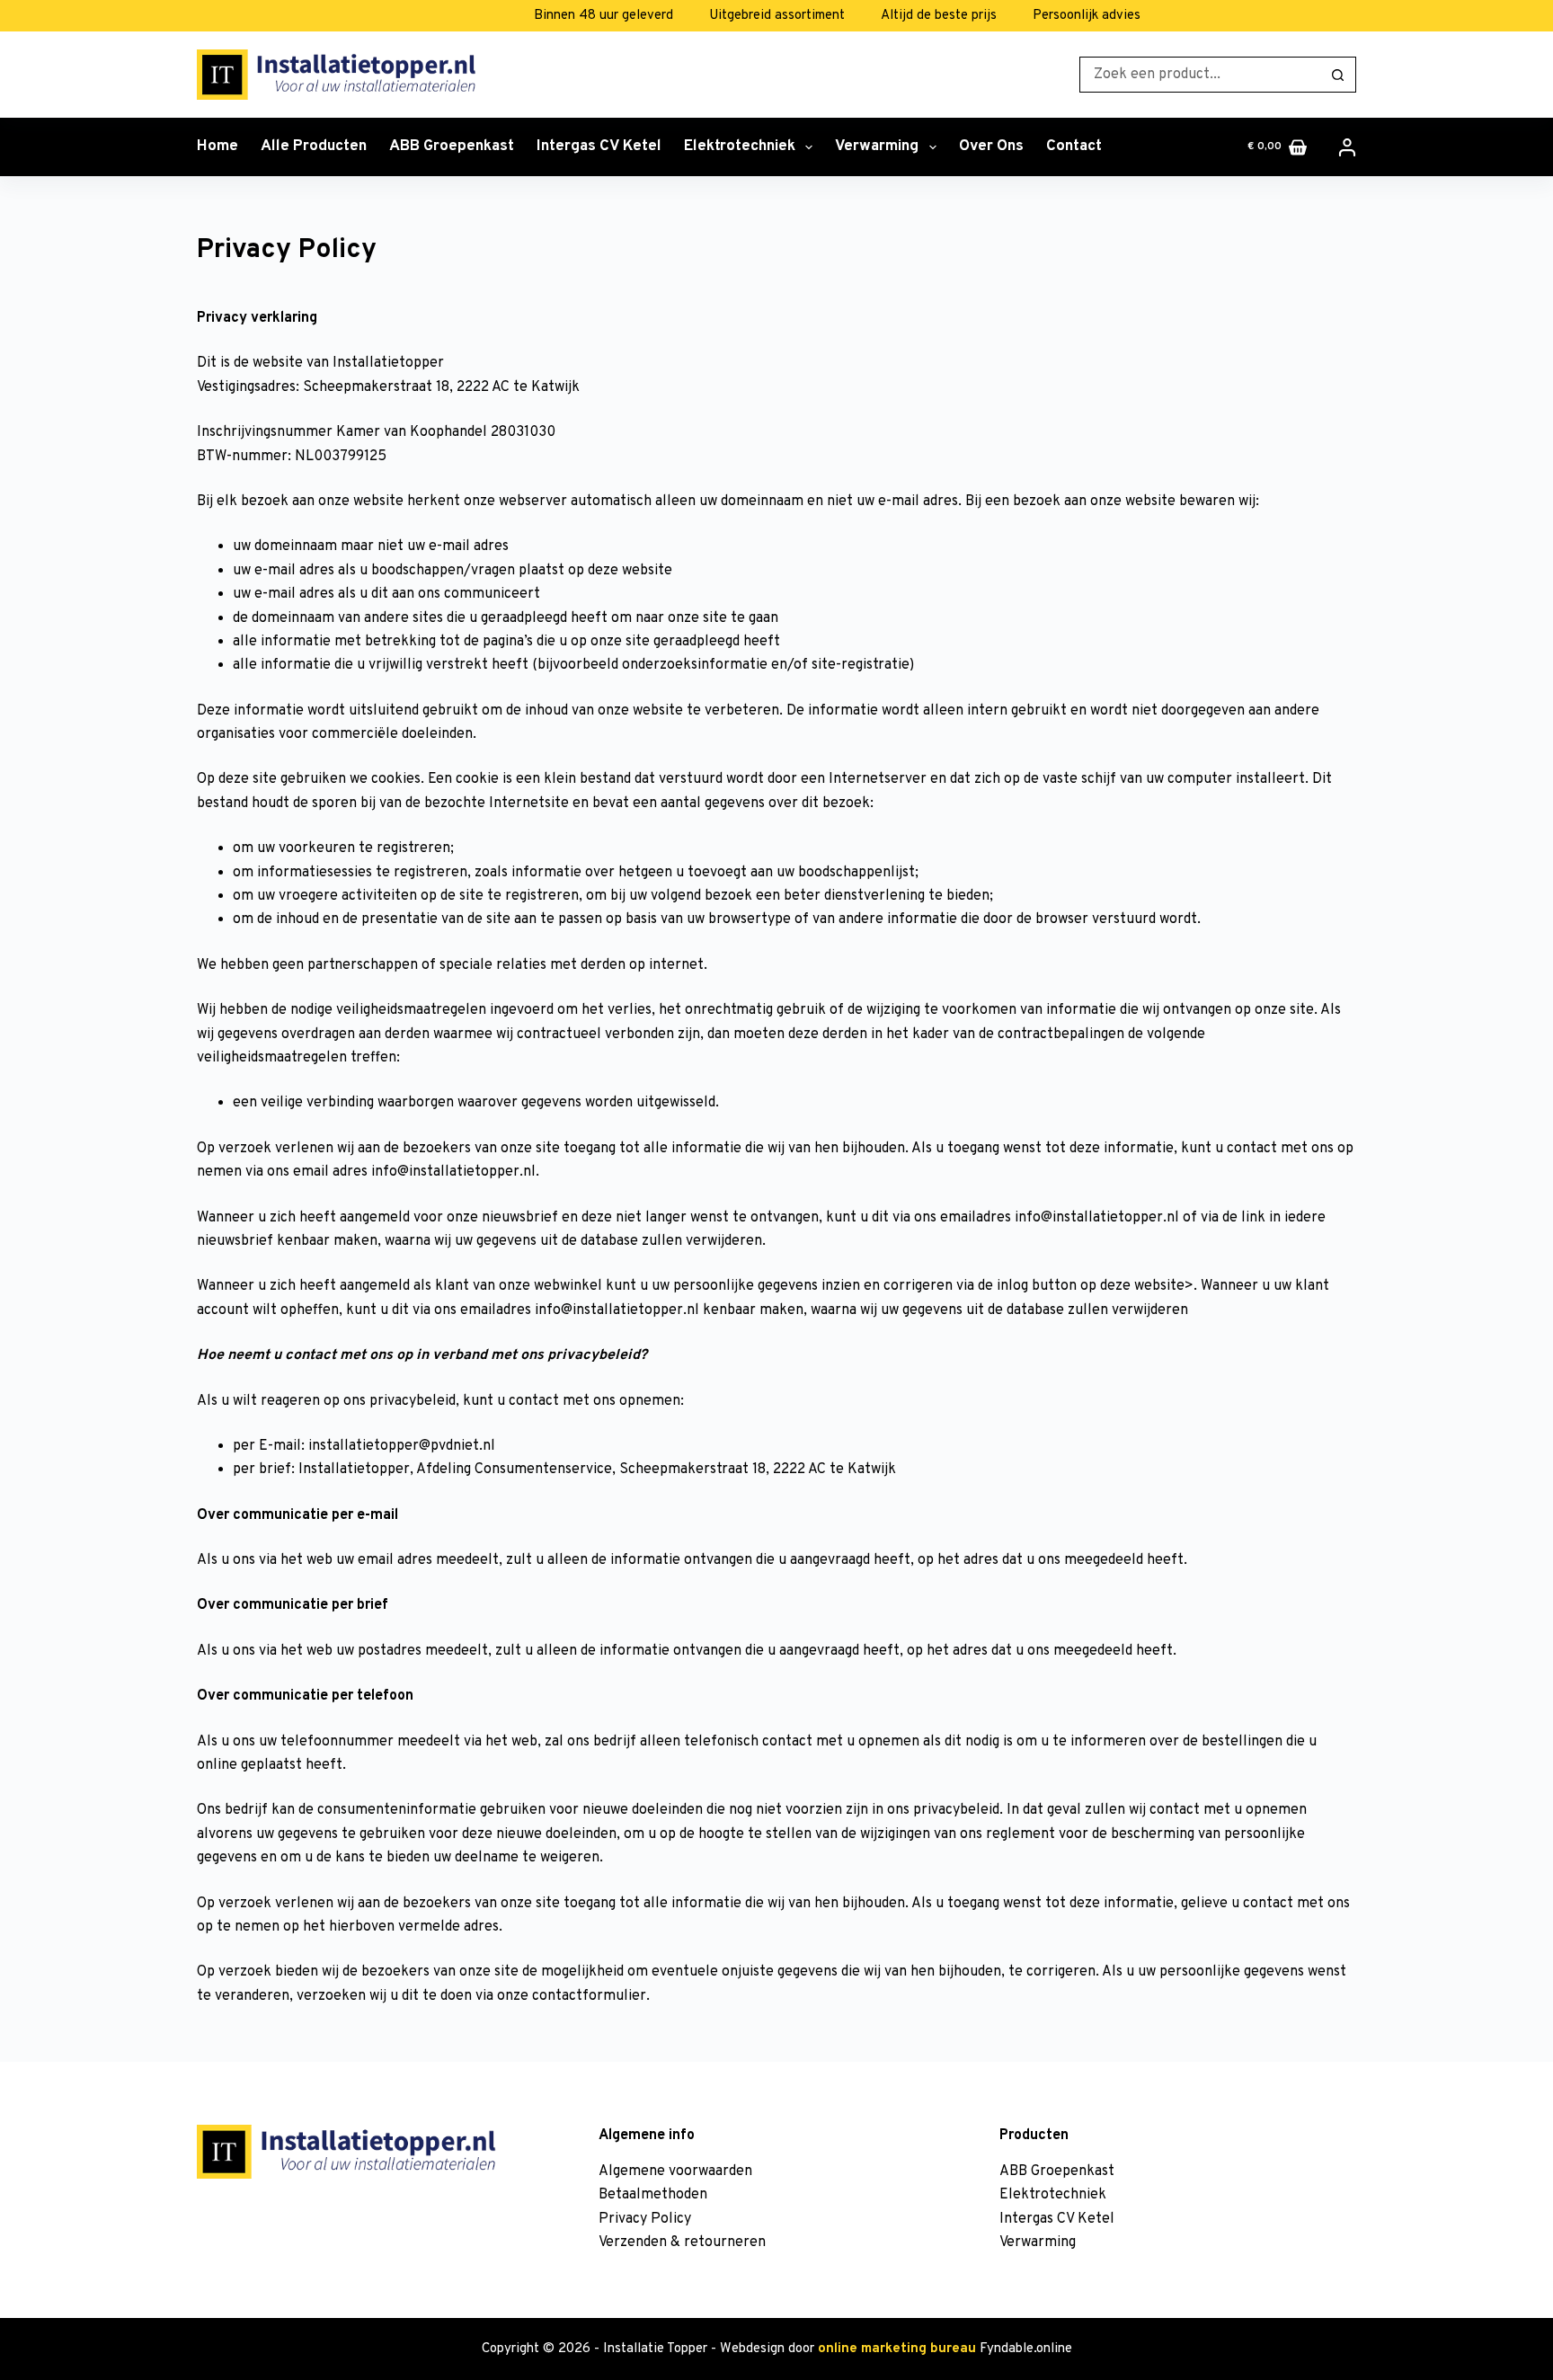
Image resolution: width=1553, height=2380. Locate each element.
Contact (1074, 147)
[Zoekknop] (1338, 75)
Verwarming (877, 147)
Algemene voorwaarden (675, 2171)
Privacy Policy (645, 2219)
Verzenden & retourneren (682, 2242)
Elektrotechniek (740, 147)
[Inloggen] (1347, 147)
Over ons (991, 147)
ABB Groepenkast (452, 147)
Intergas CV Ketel (599, 147)
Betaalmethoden (653, 2195)
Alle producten (314, 147)
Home (217, 147)
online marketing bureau (897, 2349)
